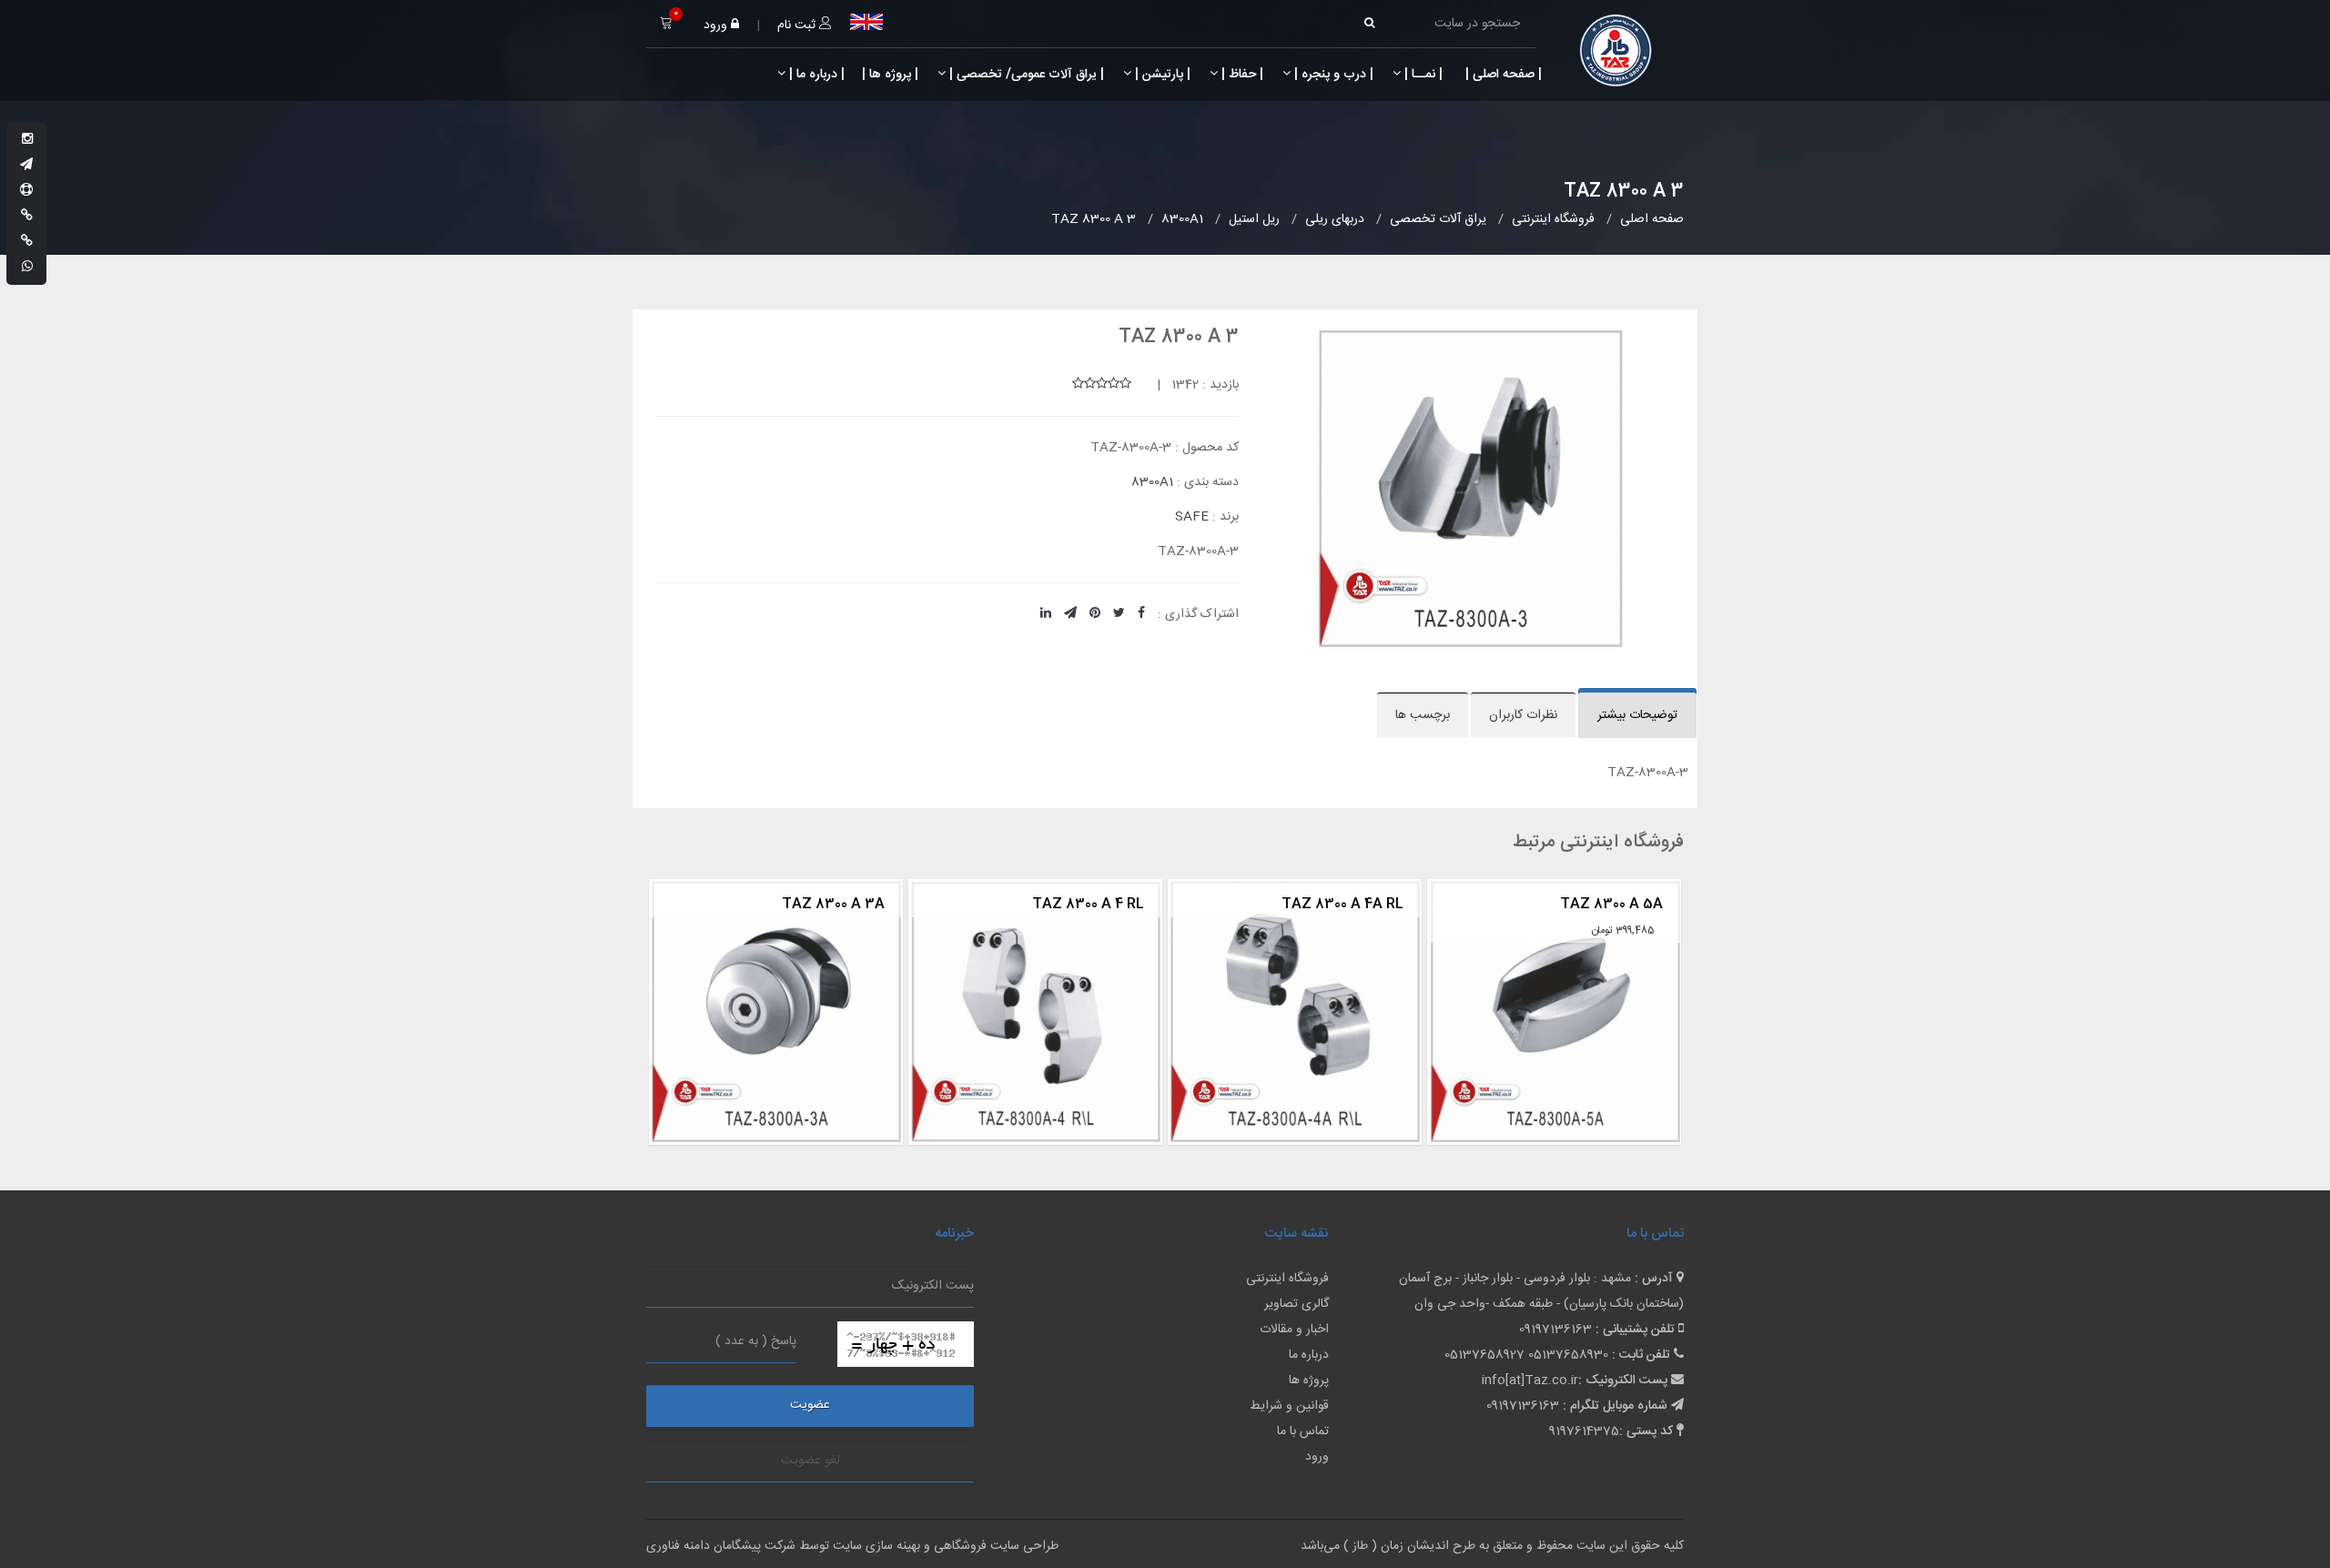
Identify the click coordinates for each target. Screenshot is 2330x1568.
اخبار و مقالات (1294, 1330)
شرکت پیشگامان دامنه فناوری (721, 1546)
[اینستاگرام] (27, 140)
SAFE (1192, 517)
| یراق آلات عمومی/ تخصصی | (1025, 75)
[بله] (27, 217)
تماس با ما (1303, 1431)
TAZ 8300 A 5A (1357, 904)
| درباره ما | (815, 75)
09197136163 (1555, 1330)
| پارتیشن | (1161, 75)
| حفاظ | (1241, 75)
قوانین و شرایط (1289, 1406)
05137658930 (1568, 1355)
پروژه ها (1309, 1381)
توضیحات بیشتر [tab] (1637, 715)
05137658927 (1484, 1355)
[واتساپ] (27, 268)
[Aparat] (26, 191)
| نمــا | (1422, 75)
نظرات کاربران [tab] (1523, 715)
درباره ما (1309, 1355)
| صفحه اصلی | (1502, 75)
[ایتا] (27, 242)
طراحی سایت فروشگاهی (994, 1546)
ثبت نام (798, 25)
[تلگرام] (26, 166)
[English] (866, 22)
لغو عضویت (810, 1461)
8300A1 (1152, 482)
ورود (717, 25)
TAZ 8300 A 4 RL (834, 904)
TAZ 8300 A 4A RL (1089, 904)
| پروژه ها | (888, 75)
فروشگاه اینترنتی (1287, 1279)
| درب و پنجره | (1332, 75)
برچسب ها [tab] (1423, 715)
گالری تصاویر (1297, 1304)
